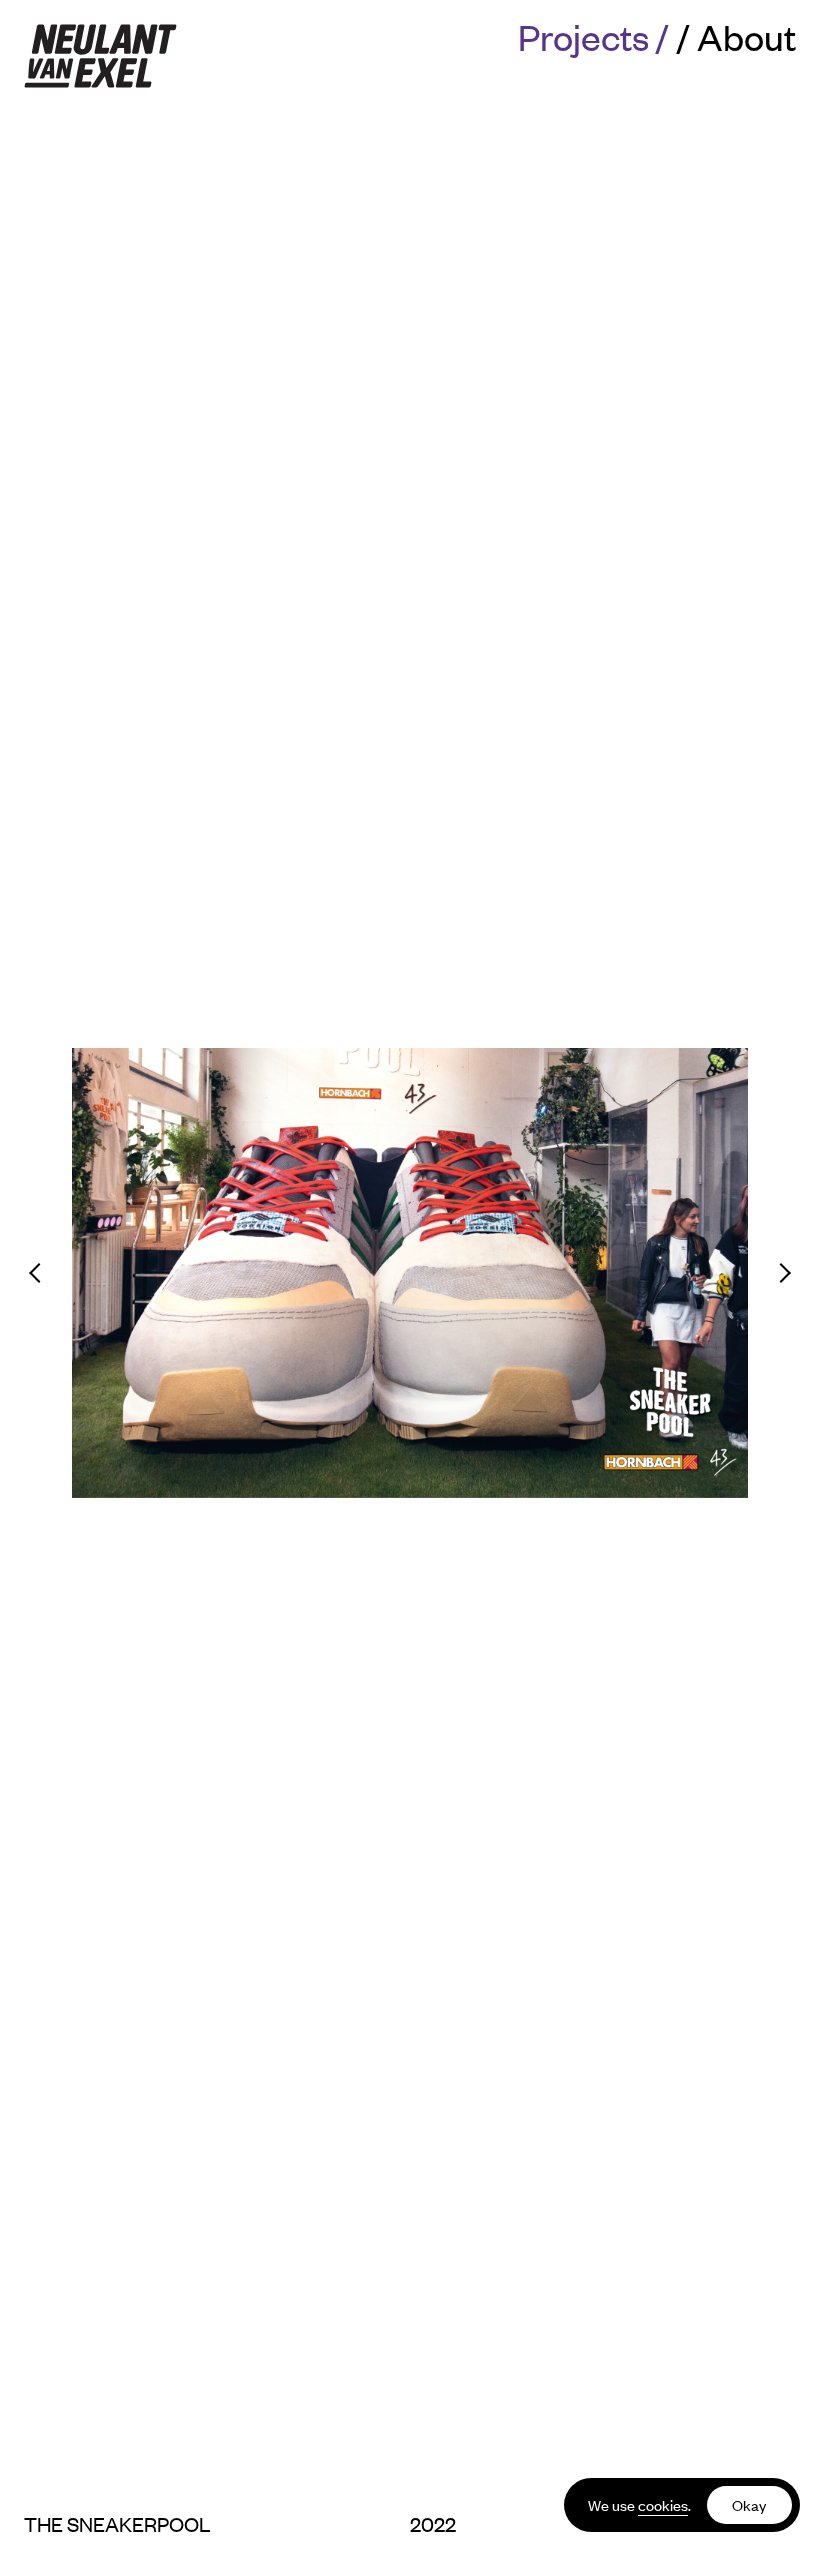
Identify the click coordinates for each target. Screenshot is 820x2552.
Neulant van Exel (100, 56)
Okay (749, 2504)
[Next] (758, 1273)
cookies (663, 2504)
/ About (736, 36)
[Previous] (61, 1273)
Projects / (593, 36)
